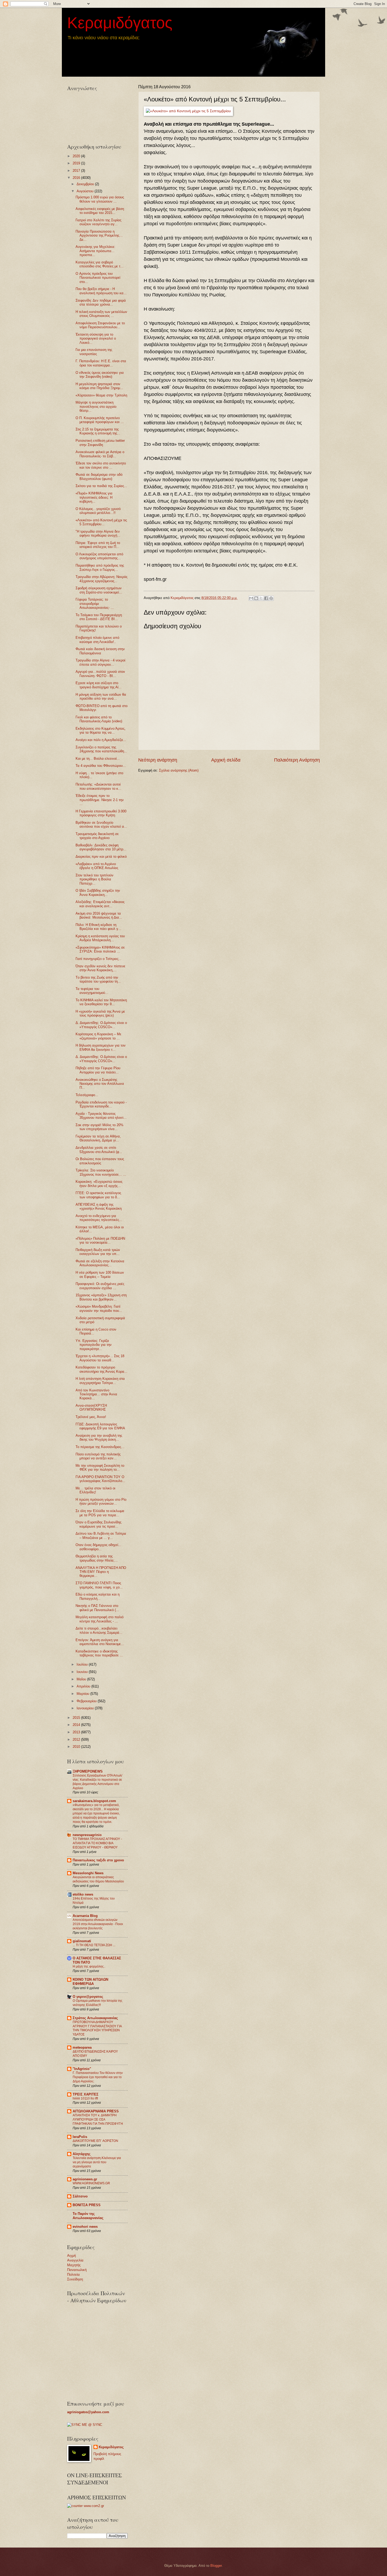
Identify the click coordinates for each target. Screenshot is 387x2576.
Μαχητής (74, 2265)
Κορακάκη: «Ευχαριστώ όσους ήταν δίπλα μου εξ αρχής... (99, 1184)
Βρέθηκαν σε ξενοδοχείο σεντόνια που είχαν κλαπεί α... (101, 825)
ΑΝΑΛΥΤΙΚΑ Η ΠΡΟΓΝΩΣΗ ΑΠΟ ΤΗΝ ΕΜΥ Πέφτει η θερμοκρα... (101, 1572)
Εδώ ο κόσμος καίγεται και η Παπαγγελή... (98, 1596)
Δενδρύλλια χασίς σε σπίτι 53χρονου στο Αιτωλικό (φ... (99, 1150)
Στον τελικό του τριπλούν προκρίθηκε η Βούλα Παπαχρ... (95, 879)
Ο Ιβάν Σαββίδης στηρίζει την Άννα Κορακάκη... (98, 892)
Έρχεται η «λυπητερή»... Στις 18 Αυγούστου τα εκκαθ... (100, 1358)
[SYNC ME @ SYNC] (85, 2425)
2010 (77, 1747)
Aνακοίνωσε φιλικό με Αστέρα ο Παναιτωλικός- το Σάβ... (100, 454)
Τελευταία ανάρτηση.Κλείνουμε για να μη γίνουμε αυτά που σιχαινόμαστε (97, 2162)
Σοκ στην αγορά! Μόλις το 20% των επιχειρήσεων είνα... (100, 1127)
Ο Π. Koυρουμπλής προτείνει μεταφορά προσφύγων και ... (100, 420)
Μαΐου (82, 1679)
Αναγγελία (75, 2260)
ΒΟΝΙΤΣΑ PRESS (87, 2205)
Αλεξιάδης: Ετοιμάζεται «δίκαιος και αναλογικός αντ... (100, 904)
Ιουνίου (83, 1672)
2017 (77, 171)
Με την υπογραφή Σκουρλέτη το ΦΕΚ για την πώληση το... (100, 1468)
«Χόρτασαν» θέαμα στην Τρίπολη (101, 395)
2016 (77, 178)
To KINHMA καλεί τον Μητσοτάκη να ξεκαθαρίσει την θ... (101, 1002)
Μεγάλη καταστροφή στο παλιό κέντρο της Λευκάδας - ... (100, 1619)
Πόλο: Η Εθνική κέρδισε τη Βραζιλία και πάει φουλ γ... (98, 927)
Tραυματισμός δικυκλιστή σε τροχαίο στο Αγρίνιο (97, 836)
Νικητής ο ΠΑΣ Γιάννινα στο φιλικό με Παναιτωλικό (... (97, 1608)
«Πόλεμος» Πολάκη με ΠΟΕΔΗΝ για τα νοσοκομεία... (100, 1240)
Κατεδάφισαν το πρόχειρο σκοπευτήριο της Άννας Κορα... (101, 1369)
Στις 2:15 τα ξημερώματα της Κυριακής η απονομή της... (98, 431)
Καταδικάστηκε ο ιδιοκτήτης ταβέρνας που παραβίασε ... (99, 1653)
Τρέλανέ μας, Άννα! (91, 1417)
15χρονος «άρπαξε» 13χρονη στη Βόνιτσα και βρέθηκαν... (101, 1297)
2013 (77, 1732)
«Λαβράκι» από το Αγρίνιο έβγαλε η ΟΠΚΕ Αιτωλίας (97, 866)
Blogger (216, 2566)
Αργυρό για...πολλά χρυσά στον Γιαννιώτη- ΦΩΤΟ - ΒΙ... (100, 674)
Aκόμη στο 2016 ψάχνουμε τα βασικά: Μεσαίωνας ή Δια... (99, 915)
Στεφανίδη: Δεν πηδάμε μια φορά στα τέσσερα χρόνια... (101, 302)
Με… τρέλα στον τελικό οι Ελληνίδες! (95, 1490)
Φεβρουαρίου (87, 1701)
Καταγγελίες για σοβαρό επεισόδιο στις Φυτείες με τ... (100, 264)
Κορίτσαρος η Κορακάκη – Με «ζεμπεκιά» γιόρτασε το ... (98, 1036)
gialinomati (82, 1941)
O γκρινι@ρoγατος (88, 1997)
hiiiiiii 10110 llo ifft (85, 2098)
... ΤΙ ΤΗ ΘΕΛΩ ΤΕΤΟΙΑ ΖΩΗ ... (94, 1945)
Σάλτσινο (80, 2196)
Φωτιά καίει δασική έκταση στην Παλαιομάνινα (100, 651)
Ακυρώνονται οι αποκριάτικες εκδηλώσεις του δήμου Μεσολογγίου (98, 1879)
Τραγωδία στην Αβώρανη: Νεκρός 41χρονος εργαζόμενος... (101, 579)
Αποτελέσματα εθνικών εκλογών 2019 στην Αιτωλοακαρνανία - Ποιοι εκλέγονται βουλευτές (98, 1924)
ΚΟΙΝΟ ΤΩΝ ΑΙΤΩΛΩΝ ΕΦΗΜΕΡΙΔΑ (90, 1982)
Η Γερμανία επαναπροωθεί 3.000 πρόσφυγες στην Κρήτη (101, 813)
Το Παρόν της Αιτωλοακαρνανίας (88, 2216)
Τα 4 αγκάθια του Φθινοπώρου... (101, 766)
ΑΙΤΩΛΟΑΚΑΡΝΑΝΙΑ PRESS (96, 2111)
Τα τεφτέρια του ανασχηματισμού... (92, 991)
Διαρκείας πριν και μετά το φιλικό (101, 857)
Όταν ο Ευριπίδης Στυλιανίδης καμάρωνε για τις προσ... (98, 1524)
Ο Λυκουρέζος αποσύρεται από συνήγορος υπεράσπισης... (99, 556)
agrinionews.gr (85, 2179)
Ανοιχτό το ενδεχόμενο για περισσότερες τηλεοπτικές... (99, 1218)
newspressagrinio (87, 1835)
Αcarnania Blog (85, 1916)
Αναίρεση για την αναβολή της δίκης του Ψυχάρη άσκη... (99, 1437)
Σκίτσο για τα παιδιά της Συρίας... (101, 486)
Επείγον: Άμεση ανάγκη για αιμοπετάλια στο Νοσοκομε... (100, 1642)
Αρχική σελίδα (226, 760)
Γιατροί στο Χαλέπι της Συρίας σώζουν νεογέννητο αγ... (98, 222)
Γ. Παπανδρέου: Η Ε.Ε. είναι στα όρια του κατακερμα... (101, 363)
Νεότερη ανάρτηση (158, 760)
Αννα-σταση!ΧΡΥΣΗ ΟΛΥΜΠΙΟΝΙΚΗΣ (91, 1407)
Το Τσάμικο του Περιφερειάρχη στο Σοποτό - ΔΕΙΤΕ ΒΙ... (99, 617)
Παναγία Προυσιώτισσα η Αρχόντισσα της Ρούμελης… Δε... (99, 235)
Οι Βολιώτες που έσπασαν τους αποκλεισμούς (100, 1161)
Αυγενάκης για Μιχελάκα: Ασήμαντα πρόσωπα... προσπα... (95, 251)
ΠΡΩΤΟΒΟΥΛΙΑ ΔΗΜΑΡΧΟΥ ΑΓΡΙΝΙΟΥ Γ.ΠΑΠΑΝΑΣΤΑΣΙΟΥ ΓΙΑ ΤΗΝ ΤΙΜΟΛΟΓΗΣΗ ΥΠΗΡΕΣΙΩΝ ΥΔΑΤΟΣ (97, 2028)
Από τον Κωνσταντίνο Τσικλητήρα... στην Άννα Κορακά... (96, 1394)
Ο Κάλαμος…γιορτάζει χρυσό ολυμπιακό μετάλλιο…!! (98, 511)
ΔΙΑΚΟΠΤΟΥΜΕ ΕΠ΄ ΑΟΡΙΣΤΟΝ (95, 2141)
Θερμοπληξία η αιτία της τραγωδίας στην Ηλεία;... (97, 1558)
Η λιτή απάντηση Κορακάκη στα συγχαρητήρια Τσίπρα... (100, 1381)
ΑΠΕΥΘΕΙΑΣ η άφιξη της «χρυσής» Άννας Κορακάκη (99, 1206)
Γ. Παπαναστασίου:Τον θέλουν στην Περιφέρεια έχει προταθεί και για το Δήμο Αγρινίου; (98, 2077)
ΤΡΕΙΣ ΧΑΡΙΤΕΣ (86, 2094)
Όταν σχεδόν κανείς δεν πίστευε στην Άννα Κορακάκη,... (100, 968)
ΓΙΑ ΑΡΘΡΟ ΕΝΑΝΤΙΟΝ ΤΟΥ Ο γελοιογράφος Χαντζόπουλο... (100, 1479)
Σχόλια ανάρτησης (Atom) (179, 770)
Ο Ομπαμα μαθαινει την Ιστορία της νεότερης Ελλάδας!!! (98, 2003)
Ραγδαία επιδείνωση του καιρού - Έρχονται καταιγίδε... (101, 1104)
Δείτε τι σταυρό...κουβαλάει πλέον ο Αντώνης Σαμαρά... (99, 1630)
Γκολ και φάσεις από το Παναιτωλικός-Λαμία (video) (99, 719)
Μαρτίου (83, 1694)
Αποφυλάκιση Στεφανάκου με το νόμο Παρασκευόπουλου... (100, 325)
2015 (77, 1718)
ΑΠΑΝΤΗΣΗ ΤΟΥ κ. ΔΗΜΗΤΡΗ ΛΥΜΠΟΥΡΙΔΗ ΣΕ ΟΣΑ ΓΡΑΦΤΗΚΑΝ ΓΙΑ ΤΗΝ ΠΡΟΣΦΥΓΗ (98, 2119)
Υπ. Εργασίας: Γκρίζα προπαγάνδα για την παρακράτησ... (94, 1345)
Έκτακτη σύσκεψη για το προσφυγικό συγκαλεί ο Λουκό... (96, 338)
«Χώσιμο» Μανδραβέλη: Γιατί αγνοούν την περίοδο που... (99, 1308)
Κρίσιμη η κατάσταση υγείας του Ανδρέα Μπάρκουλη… (100, 938)
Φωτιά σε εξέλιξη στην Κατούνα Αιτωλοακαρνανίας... (100, 1263)
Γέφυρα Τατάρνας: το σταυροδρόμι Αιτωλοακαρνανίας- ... (95, 603)
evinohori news (85, 2227)
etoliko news (83, 1894)
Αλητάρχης (82, 2154)
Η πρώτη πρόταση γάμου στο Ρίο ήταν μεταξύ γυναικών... (101, 1502)
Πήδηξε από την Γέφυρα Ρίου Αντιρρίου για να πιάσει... (98, 1070)
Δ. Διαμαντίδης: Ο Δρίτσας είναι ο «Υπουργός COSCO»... (101, 1025)
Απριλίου (84, 1686)
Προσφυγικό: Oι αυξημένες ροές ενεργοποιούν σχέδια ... (100, 1286)
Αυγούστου (86, 191)
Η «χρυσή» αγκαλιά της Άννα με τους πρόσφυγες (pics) (100, 1013)
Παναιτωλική (77, 2270)
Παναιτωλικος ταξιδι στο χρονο (98, 1860)
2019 (77, 163)
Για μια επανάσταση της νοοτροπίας (94, 352)
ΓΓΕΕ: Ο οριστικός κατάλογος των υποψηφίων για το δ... (98, 1195)
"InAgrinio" (82, 2069)
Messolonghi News (88, 1873)
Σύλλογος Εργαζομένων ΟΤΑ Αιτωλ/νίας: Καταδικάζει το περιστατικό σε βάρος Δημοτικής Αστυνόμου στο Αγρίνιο (97, 1782)
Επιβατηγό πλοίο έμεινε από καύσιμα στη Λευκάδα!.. (97, 640)
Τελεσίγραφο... (87, 1095)
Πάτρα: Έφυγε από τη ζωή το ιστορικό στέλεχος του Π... (98, 545)
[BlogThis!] (256, 598)
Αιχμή (71, 2256)
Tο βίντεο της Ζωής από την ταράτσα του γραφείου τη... (98, 979)
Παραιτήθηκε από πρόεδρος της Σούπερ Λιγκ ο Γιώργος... (100, 567)
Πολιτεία (73, 2275)
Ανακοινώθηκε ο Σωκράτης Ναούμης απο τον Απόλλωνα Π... (100, 1084)
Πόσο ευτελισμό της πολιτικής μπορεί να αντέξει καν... (98, 1456)
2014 (77, 1725)
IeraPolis (80, 2137)
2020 (77, 156)
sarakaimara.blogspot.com (94, 1801)
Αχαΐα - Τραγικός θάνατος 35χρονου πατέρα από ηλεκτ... (101, 1116)
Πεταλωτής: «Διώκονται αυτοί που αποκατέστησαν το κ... (98, 786)
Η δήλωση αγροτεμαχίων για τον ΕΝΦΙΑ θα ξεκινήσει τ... (101, 1047)
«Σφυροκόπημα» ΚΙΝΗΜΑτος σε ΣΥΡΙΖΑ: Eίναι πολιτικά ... (100, 949)
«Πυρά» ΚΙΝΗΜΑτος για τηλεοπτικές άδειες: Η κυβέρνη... (94, 497)
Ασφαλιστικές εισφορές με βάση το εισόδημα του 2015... (100, 211)
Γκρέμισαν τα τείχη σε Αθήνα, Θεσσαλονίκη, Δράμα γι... (98, 1138)
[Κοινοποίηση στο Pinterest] (271, 598)
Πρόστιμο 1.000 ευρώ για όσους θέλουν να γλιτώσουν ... (100, 199)
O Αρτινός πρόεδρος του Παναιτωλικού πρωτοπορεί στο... (98, 278)
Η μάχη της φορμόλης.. (89, 1966)
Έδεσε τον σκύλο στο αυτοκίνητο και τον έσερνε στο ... (101, 465)
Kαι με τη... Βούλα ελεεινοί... (98, 759)
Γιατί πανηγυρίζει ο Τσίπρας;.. (98, 959)
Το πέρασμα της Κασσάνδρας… (100, 1447)
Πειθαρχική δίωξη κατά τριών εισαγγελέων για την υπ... (98, 1252)
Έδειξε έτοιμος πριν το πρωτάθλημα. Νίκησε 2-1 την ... (100, 800)
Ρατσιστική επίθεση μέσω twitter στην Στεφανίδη (100, 443)
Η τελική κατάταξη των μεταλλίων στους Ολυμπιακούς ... (101, 314)
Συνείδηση (75, 2279)
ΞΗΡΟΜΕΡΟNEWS (88, 1771)
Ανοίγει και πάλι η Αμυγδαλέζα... (101, 740)
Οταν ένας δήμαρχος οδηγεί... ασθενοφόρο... (98, 1547)
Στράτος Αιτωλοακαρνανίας (95, 2018)
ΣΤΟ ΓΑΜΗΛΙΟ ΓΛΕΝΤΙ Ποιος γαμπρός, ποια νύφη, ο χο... (99, 1585)
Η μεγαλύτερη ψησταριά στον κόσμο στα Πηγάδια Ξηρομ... (99, 386)
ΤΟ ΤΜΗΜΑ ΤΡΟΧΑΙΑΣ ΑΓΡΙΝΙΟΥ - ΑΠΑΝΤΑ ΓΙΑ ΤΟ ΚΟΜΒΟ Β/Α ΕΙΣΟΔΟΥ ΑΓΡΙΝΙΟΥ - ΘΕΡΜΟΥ (97, 1843)
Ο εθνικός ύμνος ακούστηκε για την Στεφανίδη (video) (100, 375)
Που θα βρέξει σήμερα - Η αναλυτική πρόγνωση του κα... (101, 291)
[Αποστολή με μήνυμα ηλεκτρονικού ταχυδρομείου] (251, 598)
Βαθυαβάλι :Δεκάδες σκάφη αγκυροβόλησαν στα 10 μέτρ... (101, 847)
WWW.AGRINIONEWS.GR (91, 2183)
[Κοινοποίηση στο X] (261, 598)
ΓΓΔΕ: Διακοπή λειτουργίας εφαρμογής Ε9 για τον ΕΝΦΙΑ (100, 1426)
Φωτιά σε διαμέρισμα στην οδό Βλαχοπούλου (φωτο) (99, 477)
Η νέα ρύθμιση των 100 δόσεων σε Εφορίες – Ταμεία (100, 1274)
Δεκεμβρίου (86, 184)
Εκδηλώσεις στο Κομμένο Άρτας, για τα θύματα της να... (101, 730)
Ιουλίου (83, 1664)
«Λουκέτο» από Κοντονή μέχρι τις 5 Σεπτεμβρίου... (101, 522)
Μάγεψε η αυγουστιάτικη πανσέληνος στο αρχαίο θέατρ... (96, 406)
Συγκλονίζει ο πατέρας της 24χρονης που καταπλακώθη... (101, 749)
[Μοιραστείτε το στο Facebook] (266, 598)
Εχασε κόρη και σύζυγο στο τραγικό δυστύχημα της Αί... (99, 685)
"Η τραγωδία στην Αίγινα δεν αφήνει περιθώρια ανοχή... (98, 533)
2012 (77, 1740)
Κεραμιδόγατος (120, 23)
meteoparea (82, 2047)
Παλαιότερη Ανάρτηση (297, 760)
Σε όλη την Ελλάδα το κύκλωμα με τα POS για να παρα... (100, 1513)
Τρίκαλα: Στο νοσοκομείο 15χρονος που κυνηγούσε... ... (101, 1172)
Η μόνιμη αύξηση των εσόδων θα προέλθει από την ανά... (101, 696)
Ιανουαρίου (86, 1708)
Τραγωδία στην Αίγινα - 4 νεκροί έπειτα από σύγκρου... (100, 662)
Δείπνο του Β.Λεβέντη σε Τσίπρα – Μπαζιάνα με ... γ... (101, 1535)
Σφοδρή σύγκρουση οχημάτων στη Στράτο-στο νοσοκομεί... (99, 590)
